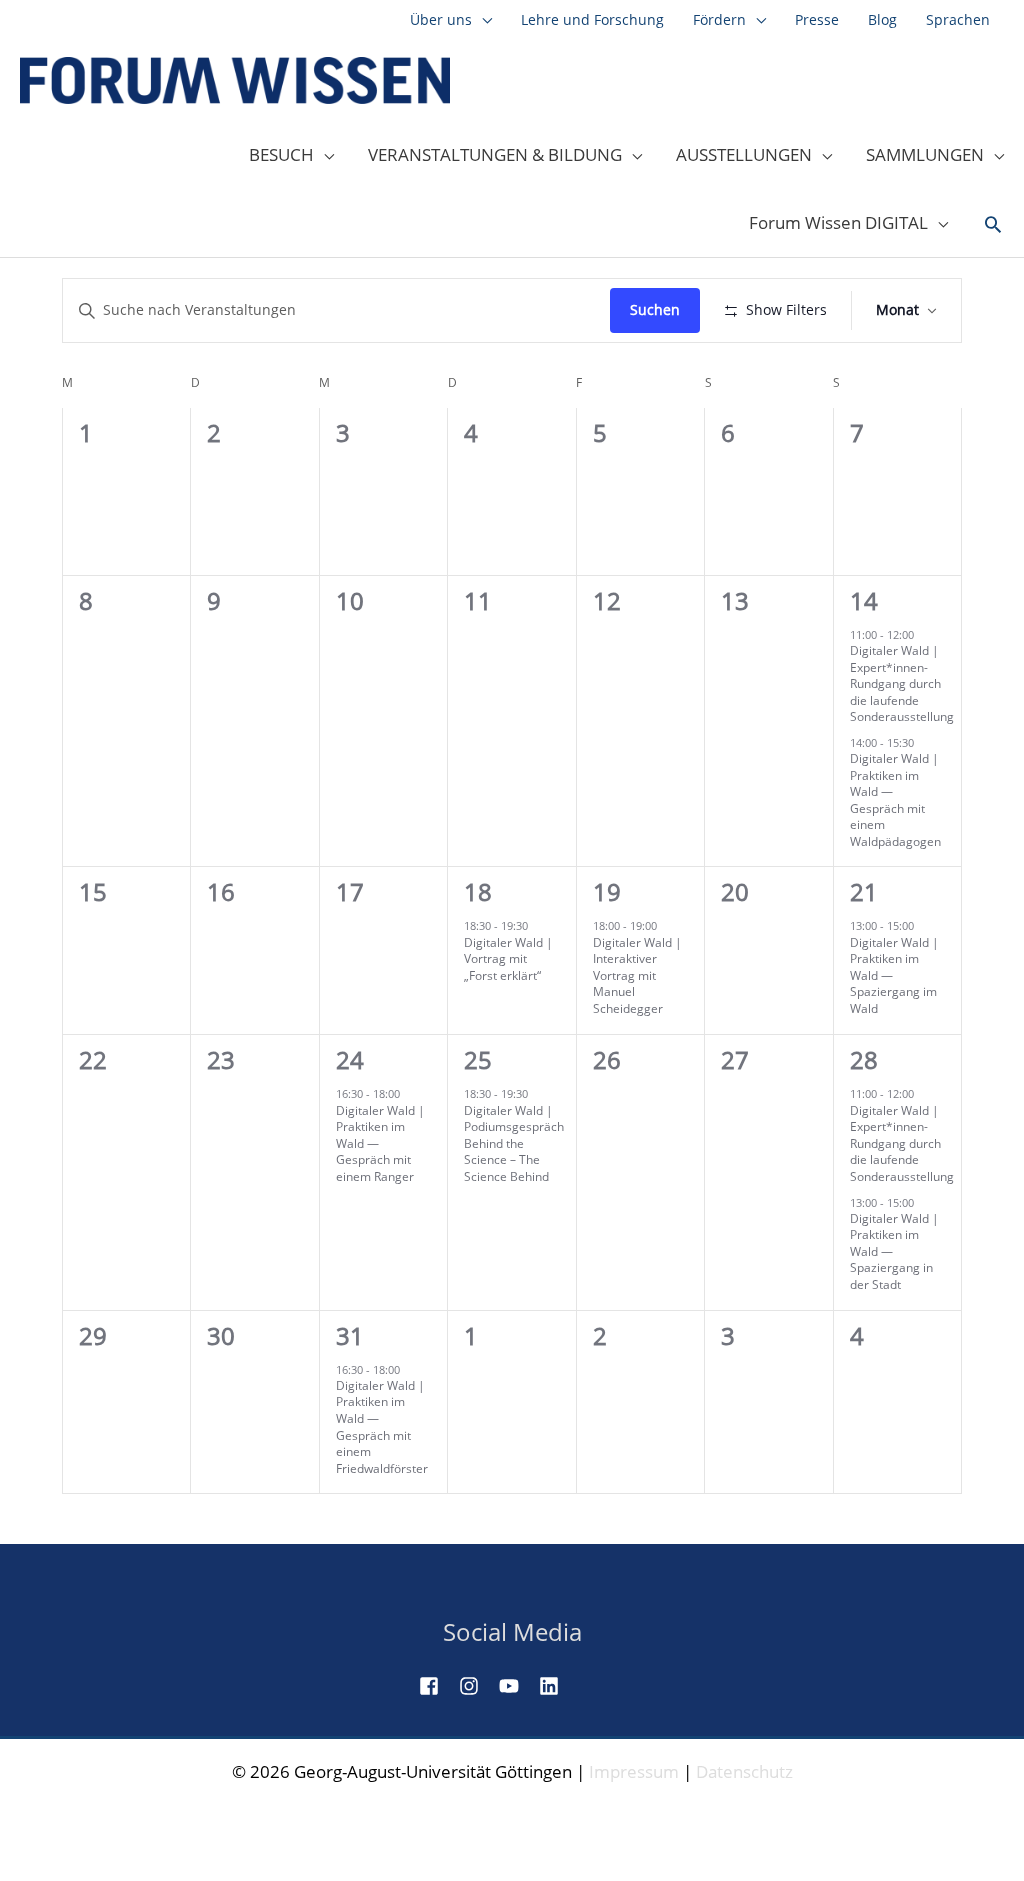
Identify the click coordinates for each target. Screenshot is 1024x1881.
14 (864, 600)
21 (864, 891)
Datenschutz (744, 1771)
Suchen (655, 309)
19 (607, 891)
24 (350, 1059)
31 (350, 1335)
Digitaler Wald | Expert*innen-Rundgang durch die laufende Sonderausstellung (902, 683)
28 (864, 1059)
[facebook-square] (437, 1686)
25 (478, 1059)
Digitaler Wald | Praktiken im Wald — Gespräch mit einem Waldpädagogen (895, 800)
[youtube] (517, 1686)
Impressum (634, 1771)
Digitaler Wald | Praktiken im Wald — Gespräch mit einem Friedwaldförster (382, 1427)
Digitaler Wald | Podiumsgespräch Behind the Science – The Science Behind (514, 1143)
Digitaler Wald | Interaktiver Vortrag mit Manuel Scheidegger (637, 975)
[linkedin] (557, 1686)
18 (478, 891)
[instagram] (477, 1686)
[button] (993, 225)
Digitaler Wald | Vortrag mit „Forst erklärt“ (508, 959)
